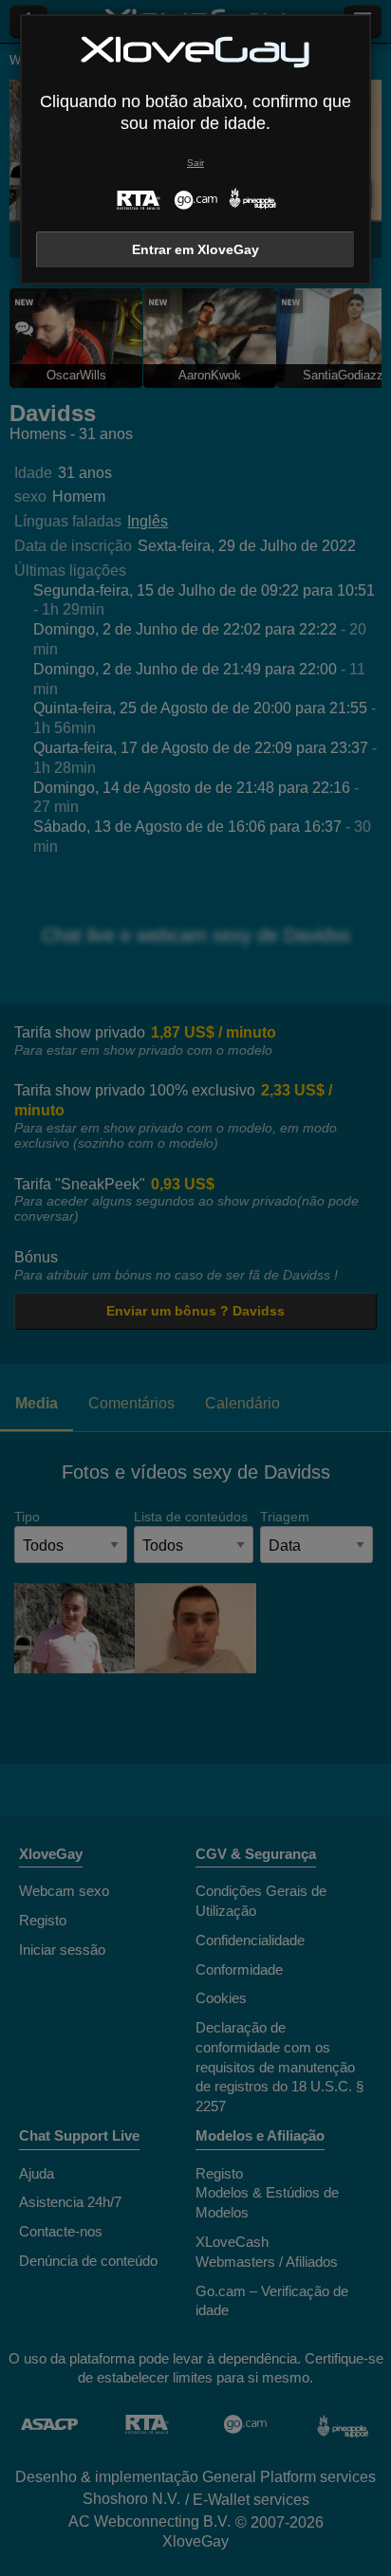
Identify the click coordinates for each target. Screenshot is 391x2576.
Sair (195, 163)
